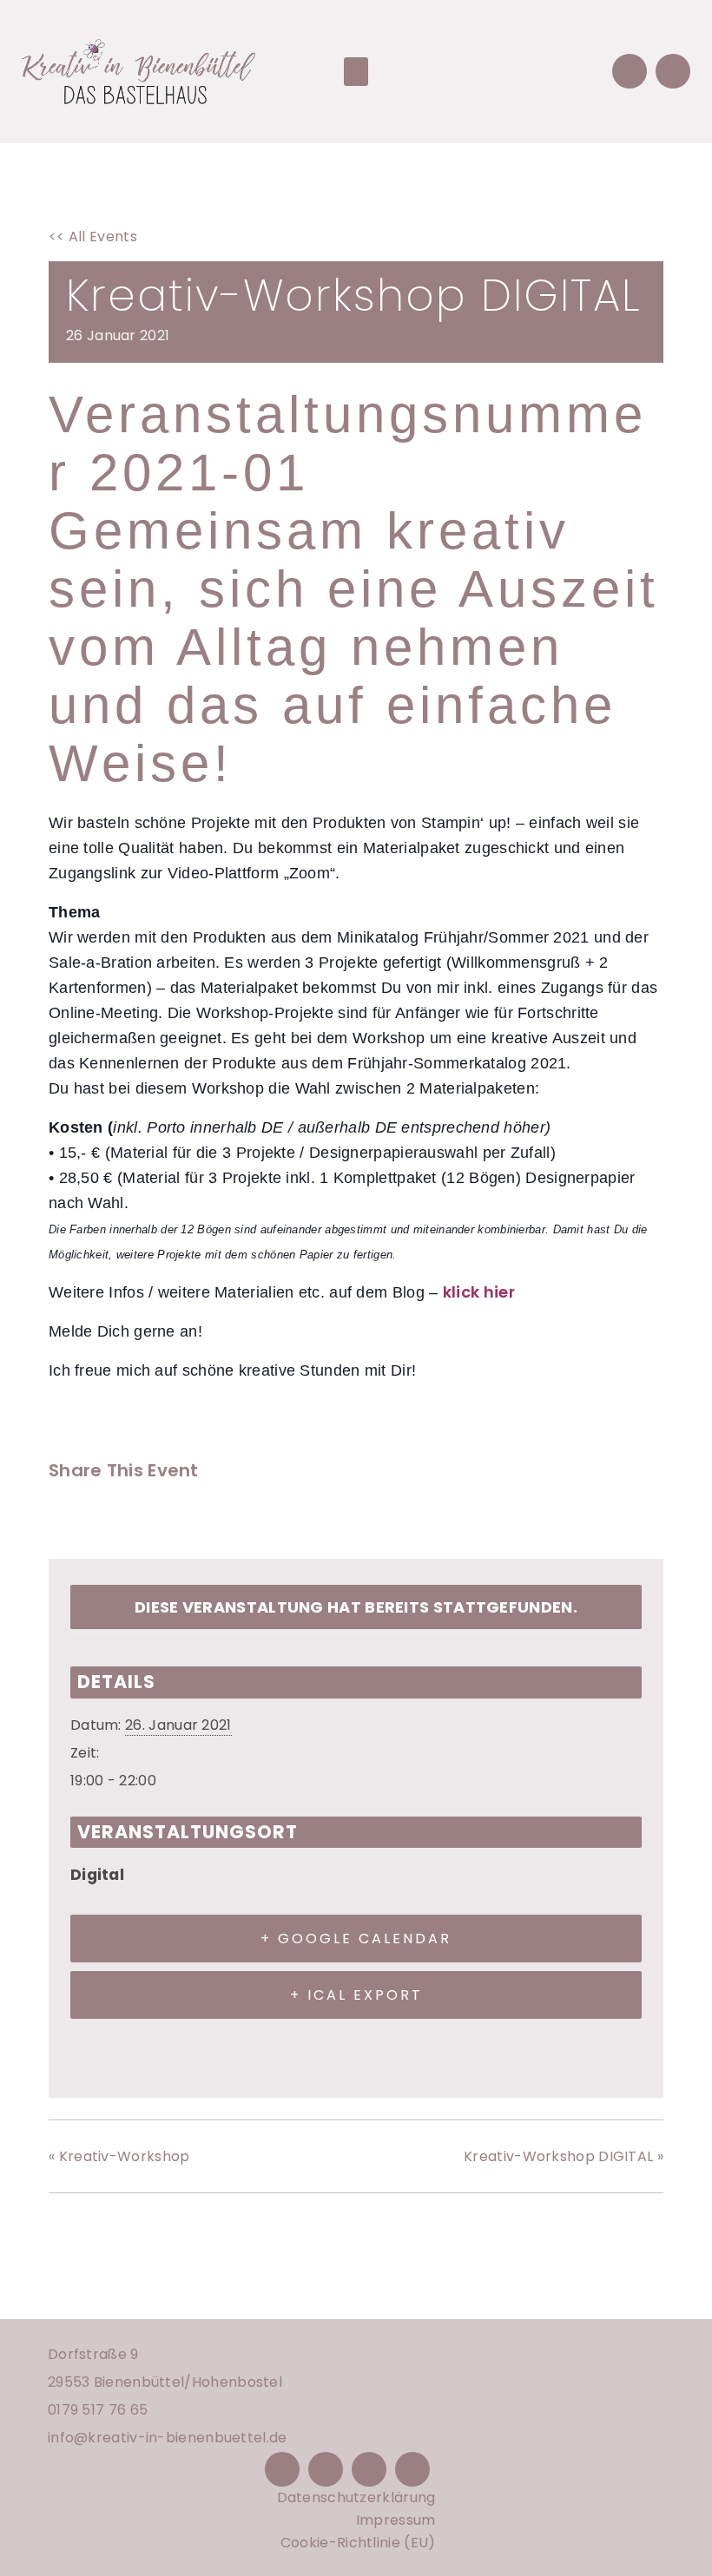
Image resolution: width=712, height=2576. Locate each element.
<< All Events (93, 237)
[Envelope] (630, 71)
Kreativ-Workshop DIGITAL (564, 2156)
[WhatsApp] (195, 1516)
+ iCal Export (356, 1995)
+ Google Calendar (356, 1939)
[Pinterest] (369, 2469)
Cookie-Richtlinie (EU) (358, 2543)
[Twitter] (108, 1516)
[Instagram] (326, 2469)
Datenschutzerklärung (356, 2497)
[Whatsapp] (673, 71)
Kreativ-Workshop (119, 2156)
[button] (356, 72)
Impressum (396, 2520)
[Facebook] (67, 1516)
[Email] (152, 1516)
